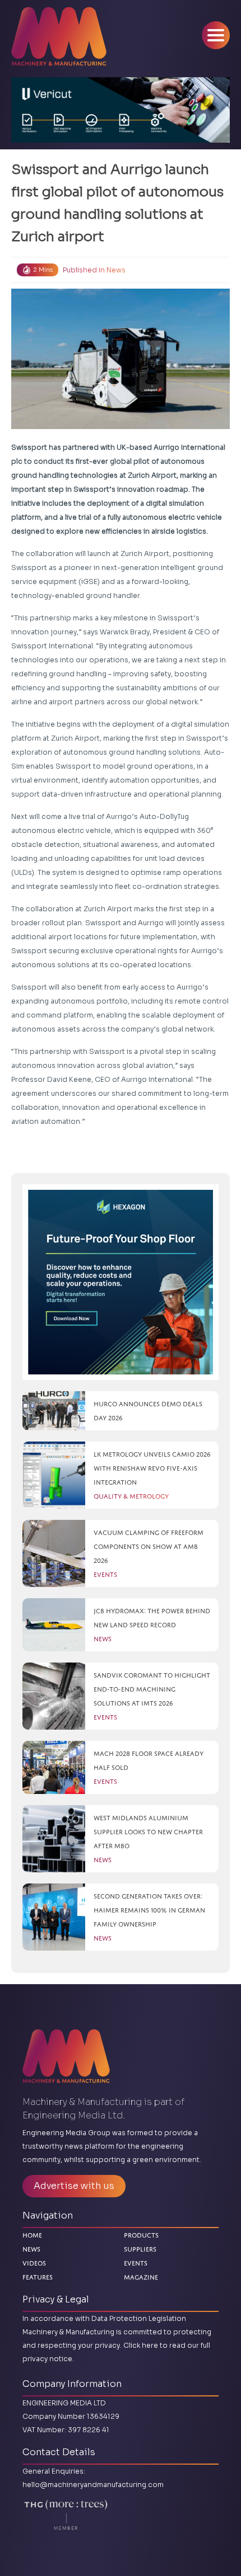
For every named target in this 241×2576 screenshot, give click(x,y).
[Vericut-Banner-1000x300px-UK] (121, 110)
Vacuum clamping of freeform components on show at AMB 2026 (149, 1546)
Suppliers (140, 2249)
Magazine (141, 2276)
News (116, 270)
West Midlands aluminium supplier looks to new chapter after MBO (148, 1832)
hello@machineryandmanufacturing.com (93, 2485)
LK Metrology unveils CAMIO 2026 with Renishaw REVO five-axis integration (152, 1468)
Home (32, 2235)
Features (38, 2277)
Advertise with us (74, 2186)
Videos (34, 2263)
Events (136, 2263)
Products (141, 2235)
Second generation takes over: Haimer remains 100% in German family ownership (149, 1910)
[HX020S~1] (121, 1282)
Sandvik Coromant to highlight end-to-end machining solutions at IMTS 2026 (152, 1689)
